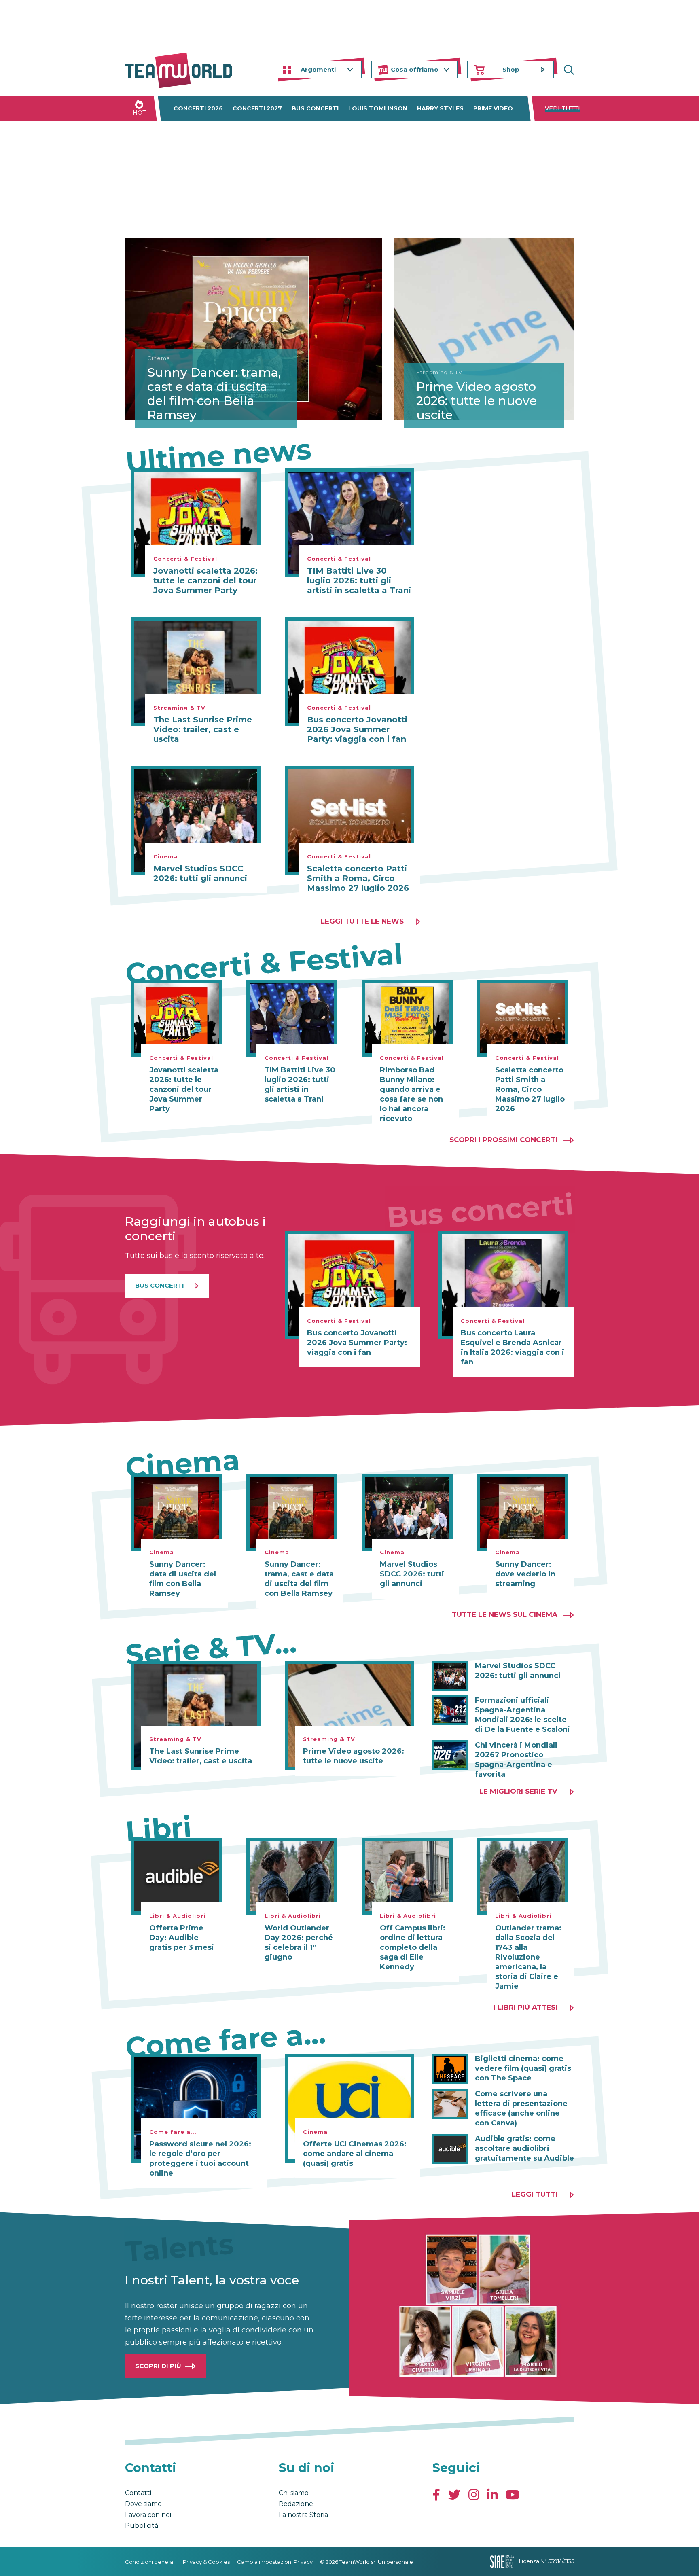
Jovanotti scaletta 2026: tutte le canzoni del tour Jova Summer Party (205, 580)
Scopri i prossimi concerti (503, 1140)
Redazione (296, 2504)
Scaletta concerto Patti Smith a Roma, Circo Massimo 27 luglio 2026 (358, 878)
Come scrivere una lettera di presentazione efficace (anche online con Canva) (521, 2108)
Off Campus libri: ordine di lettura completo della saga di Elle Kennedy (413, 1947)
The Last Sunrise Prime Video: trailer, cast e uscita (203, 729)
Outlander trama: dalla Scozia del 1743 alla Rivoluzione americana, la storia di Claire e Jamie (528, 1957)
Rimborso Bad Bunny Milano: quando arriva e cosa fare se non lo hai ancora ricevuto (411, 1094)
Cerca (568, 70)
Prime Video (493, 108)
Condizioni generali (150, 2562)
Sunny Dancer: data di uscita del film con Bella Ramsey (183, 1579)
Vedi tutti (562, 108)
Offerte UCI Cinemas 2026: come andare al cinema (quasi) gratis (355, 2154)
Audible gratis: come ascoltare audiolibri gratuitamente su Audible (524, 2148)
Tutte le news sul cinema (505, 1614)
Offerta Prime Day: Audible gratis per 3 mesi (182, 1938)
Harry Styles (440, 108)
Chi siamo (294, 2493)
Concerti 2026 (198, 108)
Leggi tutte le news (362, 921)
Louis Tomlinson (378, 108)
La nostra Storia (303, 2515)
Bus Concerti (160, 1285)
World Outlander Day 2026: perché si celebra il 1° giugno (299, 1943)
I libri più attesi (525, 2007)
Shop (511, 69)
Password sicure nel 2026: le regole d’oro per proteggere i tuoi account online (200, 2159)
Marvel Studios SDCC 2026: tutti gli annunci (200, 873)
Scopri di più (158, 2366)
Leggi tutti (535, 2194)
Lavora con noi (148, 2515)
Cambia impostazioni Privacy (275, 2562)
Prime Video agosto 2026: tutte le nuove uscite (477, 401)
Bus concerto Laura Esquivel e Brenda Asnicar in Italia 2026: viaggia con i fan (513, 1347)
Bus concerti (315, 108)
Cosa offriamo (415, 69)
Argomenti (318, 69)
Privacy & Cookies (206, 2562)
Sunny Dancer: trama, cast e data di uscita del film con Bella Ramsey (214, 394)
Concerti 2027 (257, 108)
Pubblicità (142, 2526)
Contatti (138, 2493)
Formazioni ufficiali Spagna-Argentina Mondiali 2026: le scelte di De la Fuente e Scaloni (522, 1715)
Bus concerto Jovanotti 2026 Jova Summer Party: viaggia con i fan (357, 729)
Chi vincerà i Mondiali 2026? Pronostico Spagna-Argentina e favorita (516, 1760)
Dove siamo (143, 2504)
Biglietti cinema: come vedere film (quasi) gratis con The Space (523, 2068)
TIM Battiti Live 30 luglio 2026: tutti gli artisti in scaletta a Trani (359, 580)
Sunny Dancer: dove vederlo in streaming (525, 1574)
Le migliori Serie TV (518, 1791)
